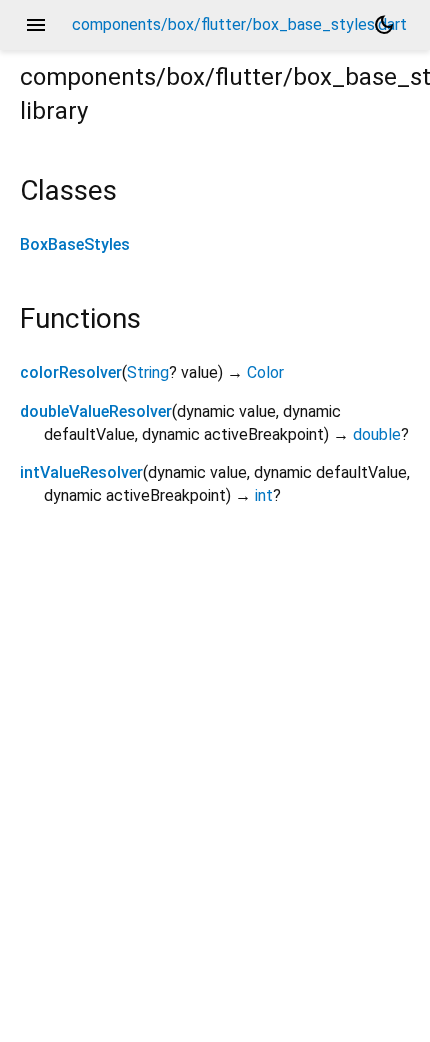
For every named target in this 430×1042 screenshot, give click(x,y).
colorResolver (71, 372)
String (148, 372)
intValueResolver (81, 472)
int (264, 495)
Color (265, 372)
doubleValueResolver (96, 411)
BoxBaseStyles (75, 244)
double (377, 434)
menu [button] (36, 25)
